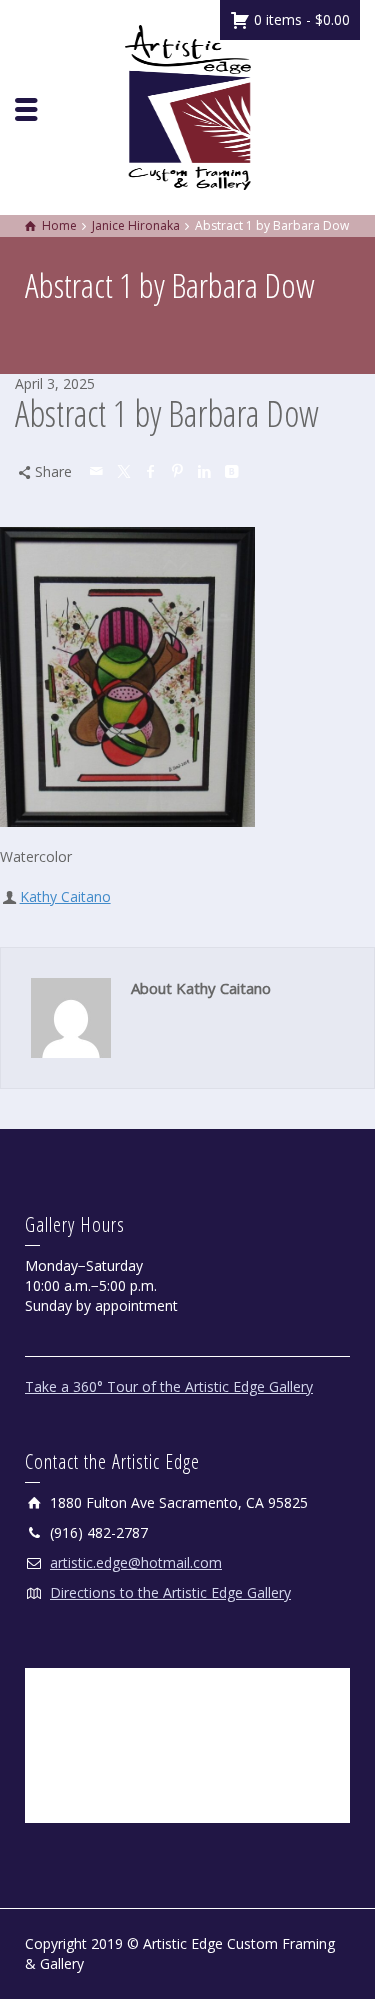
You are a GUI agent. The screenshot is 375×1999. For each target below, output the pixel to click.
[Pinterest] (179, 471)
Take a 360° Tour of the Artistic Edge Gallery (169, 1386)
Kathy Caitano (65, 896)
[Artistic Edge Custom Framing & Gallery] (188, 105)
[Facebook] (152, 471)
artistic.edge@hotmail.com (136, 1562)
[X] (125, 471)
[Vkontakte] (233, 471)
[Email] (98, 471)
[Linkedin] (206, 471)
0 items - (300, 19)
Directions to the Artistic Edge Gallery (170, 1592)
